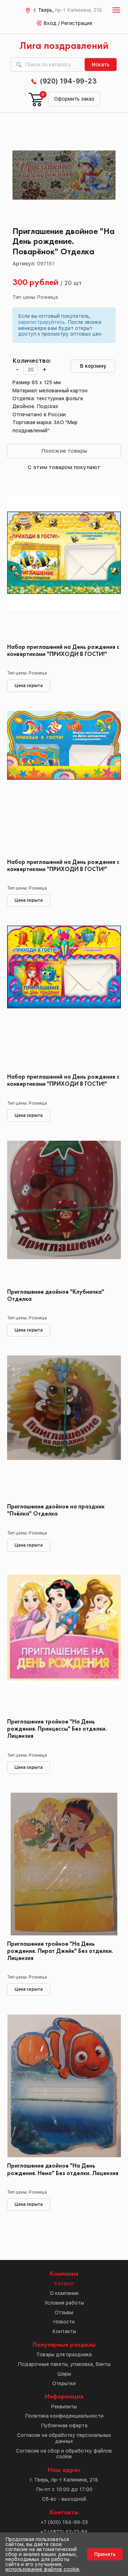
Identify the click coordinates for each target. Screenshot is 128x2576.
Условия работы (64, 2303)
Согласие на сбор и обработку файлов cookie (64, 2454)
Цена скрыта (29, 686)
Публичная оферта (64, 2425)
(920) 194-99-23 (68, 81)
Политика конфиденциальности (64, 2416)
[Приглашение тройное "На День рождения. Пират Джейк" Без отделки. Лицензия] (64, 1864)
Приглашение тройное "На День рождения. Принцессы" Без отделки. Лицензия (57, 1729)
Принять (105, 2554)
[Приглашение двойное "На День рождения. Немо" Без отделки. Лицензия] (64, 2086)
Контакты (64, 2331)
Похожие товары (64, 451)
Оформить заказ (74, 99)
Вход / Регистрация (68, 23)
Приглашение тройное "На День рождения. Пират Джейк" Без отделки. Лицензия (60, 1951)
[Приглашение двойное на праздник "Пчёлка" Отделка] (64, 1427)
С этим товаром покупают (64, 467)
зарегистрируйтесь (42, 322)
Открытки (64, 2383)
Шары (64, 2374)
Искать (101, 65)
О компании (64, 2293)
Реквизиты (64, 2407)
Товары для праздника (64, 2354)
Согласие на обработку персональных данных (64, 2438)
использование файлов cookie (42, 2569)
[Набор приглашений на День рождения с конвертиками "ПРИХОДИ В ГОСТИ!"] (64, 567)
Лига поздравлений (64, 46)
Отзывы (64, 2312)
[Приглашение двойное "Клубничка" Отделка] (64, 1212)
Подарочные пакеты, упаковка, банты (64, 2364)
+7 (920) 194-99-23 (64, 2522)
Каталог (64, 2284)
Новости (64, 2322)
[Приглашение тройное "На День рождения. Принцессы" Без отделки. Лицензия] (64, 1642)
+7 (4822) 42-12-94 (64, 2532)
